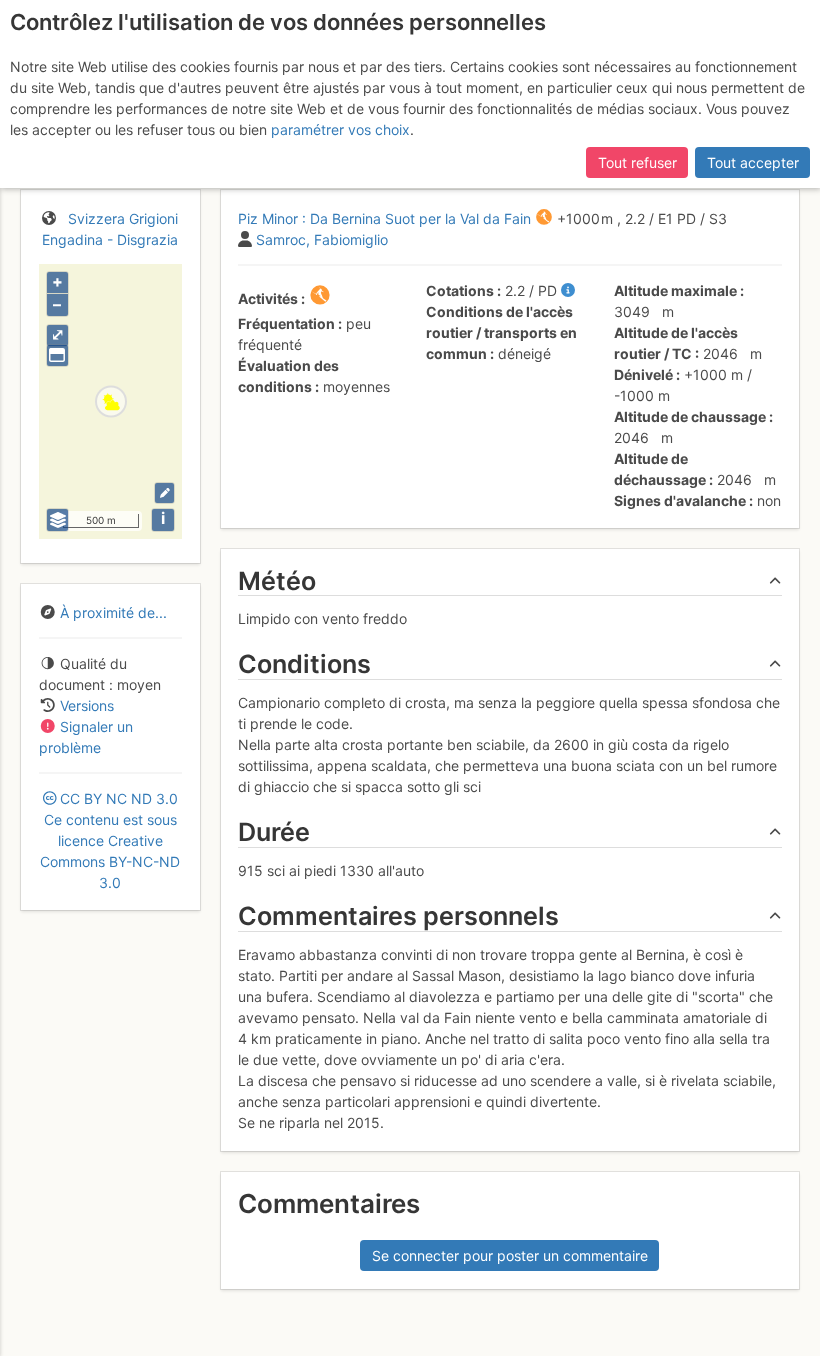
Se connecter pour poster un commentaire (510, 1255)
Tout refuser (637, 162)
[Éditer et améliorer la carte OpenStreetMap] (164, 492)
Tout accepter (753, 162)
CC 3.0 (110, 840)
